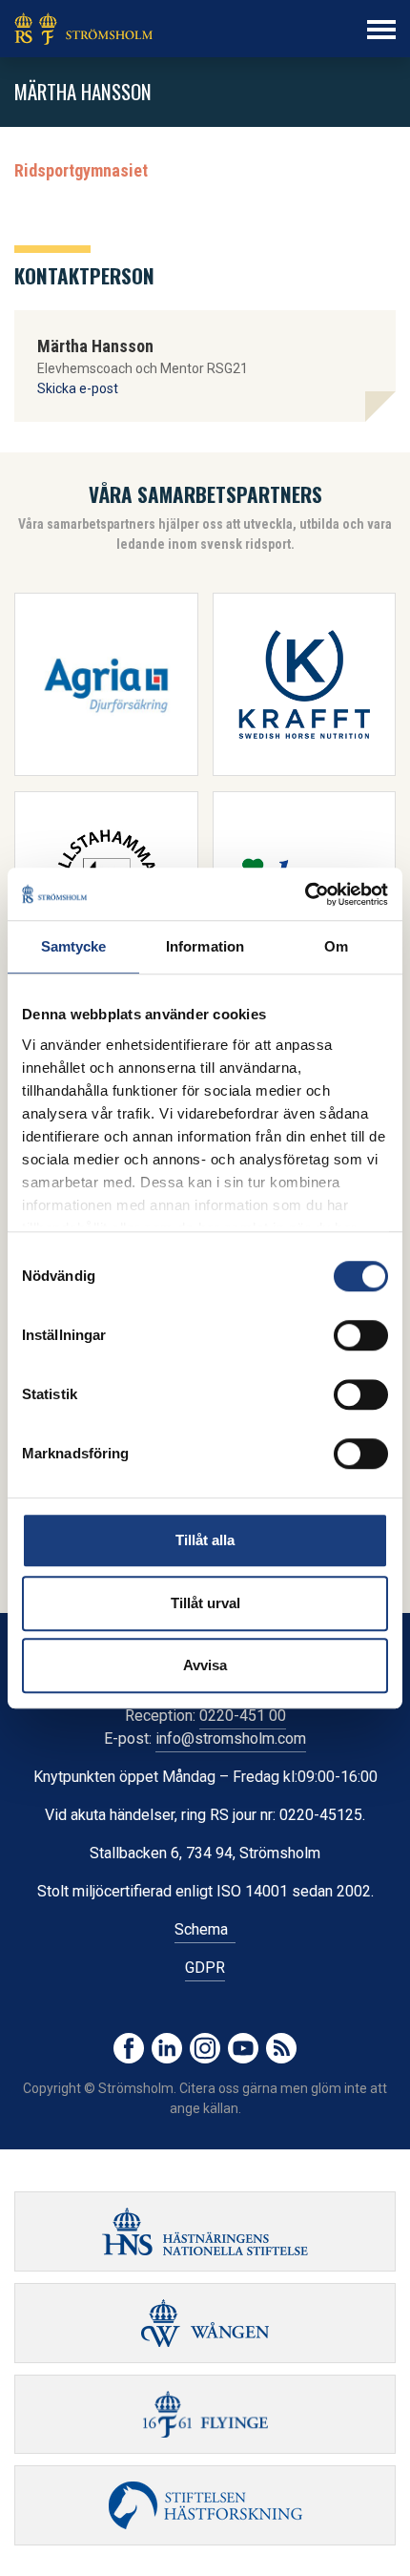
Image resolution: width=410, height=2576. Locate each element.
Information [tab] (205, 946)
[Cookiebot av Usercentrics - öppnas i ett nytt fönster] (305, 894)
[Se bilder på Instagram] (205, 2048)
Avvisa (205, 1665)
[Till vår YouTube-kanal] (243, 2048)
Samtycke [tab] (74, 946)
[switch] (361, 1335)
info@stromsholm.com (231, 1738)
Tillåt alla (205, 1540)
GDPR (205, 1968)
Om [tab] (336, 946)
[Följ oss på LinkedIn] (167, 2048)
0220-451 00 (243, 1716)
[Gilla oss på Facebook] (129, 2048)
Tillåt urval (205, 1603)
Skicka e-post (78, 388)
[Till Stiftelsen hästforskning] (205, 2231)
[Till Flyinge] (205, 2415)
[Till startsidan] (83, 29)
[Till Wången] (205, 2323)
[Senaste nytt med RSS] (281, 2048)
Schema (205, 1929)
